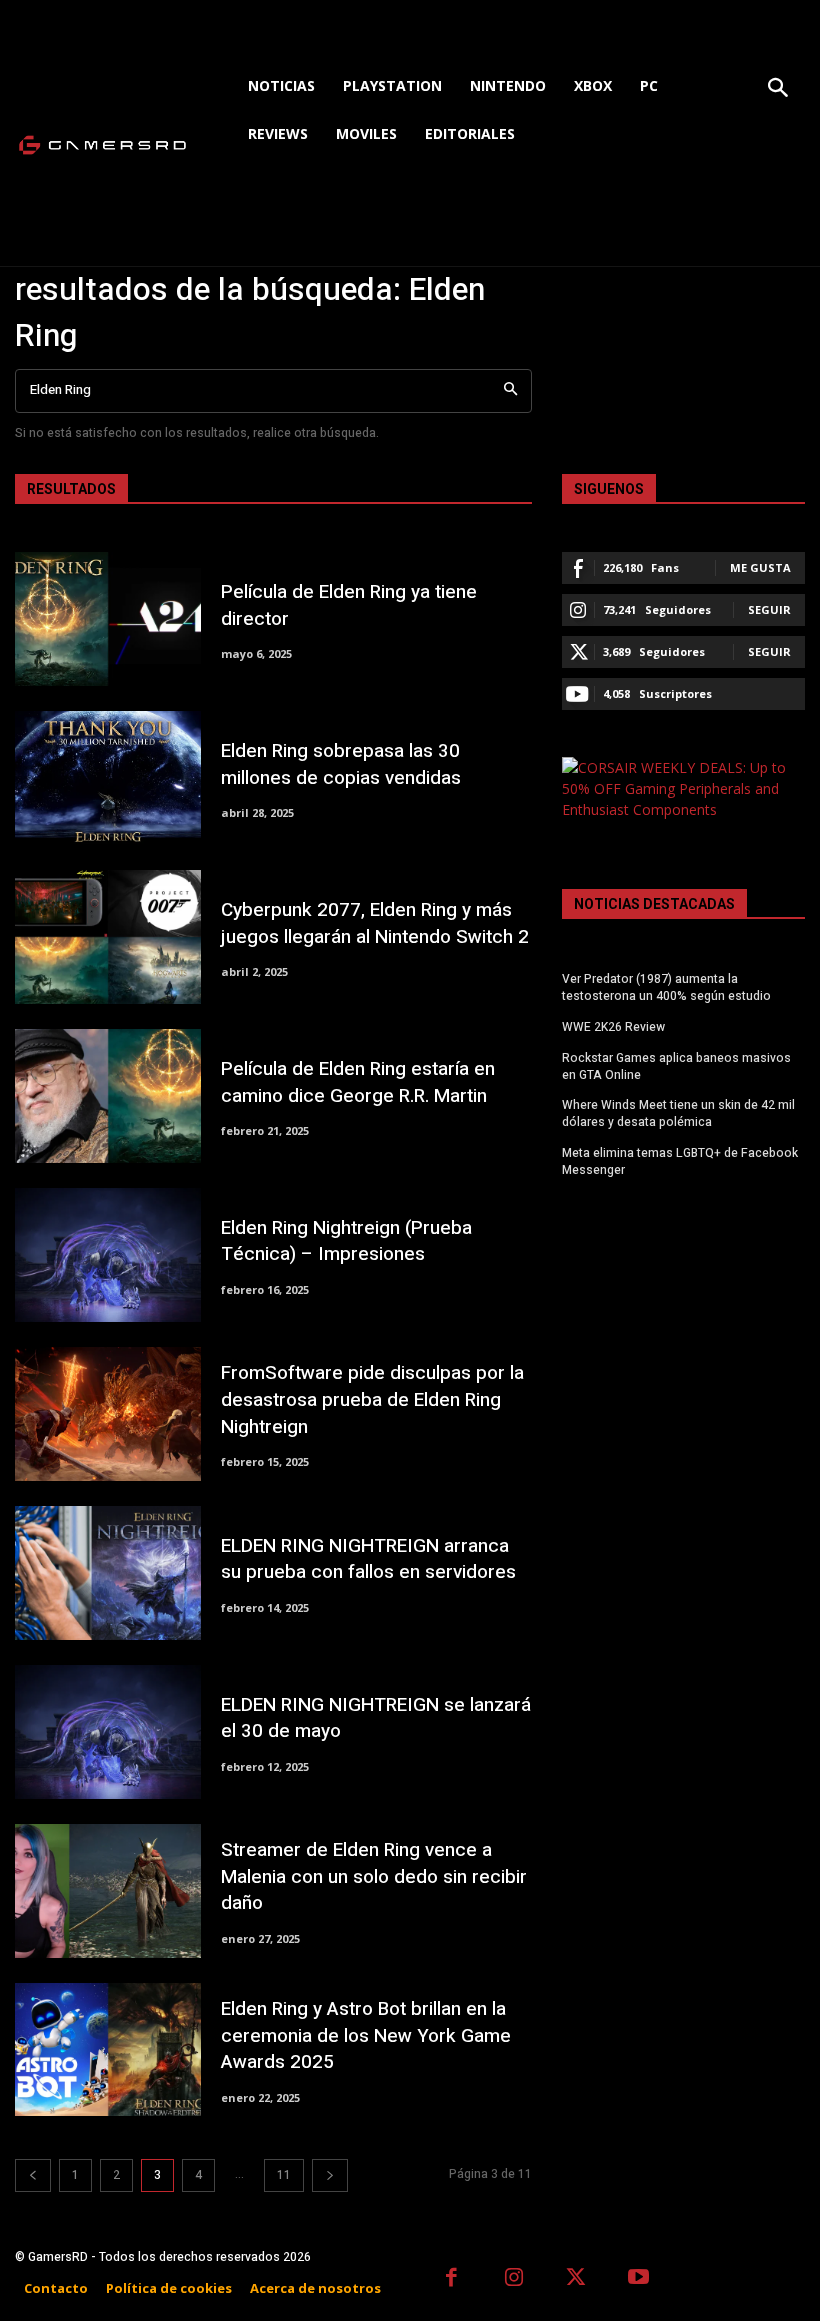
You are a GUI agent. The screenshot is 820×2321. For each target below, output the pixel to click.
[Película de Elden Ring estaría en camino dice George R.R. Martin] (108, 1096)
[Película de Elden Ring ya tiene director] (108, 619)
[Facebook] (451, 2279)
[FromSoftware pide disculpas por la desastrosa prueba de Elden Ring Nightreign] (108, 1414)
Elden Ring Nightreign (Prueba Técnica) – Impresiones (346, 1241)
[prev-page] (33, 2175)
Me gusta (760, 567)
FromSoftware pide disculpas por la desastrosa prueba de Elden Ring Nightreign (372, 1399)
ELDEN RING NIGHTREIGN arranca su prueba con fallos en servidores (368, 1559)
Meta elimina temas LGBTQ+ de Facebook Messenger (680, 1161)
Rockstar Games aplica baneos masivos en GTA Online (676, 1066)
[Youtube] (639, 2279)
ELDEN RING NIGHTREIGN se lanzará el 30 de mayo (376, 1718)
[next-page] (330, 2175)
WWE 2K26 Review (613, 1027)
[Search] (510, 391)
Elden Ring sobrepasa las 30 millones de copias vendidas (341, 764)
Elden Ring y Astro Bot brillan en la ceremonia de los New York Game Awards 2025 (366, 2035)
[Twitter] (576, 2279)
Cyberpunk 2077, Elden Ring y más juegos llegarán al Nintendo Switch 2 (375, 923)
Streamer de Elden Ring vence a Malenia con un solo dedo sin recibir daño (374, 1876)
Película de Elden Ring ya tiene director (349, 605)
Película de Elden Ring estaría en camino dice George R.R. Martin (358, 1082)
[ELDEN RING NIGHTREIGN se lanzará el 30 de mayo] (108, 1732)
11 (284, 2175)
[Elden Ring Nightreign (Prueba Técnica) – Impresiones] (108, 1255)
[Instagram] (514, 2279)
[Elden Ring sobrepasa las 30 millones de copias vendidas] (108, 778)
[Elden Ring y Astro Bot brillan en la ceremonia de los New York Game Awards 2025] (108, 2050)
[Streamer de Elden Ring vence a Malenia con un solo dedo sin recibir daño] (108, 1891)
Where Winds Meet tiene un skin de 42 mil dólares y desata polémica (678, 1113)
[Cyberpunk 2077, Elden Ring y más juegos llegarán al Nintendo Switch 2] (108, 937)
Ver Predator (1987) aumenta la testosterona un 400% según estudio (666, 987)
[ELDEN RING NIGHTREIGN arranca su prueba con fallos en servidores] (108, 1573)
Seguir (769, 609)
